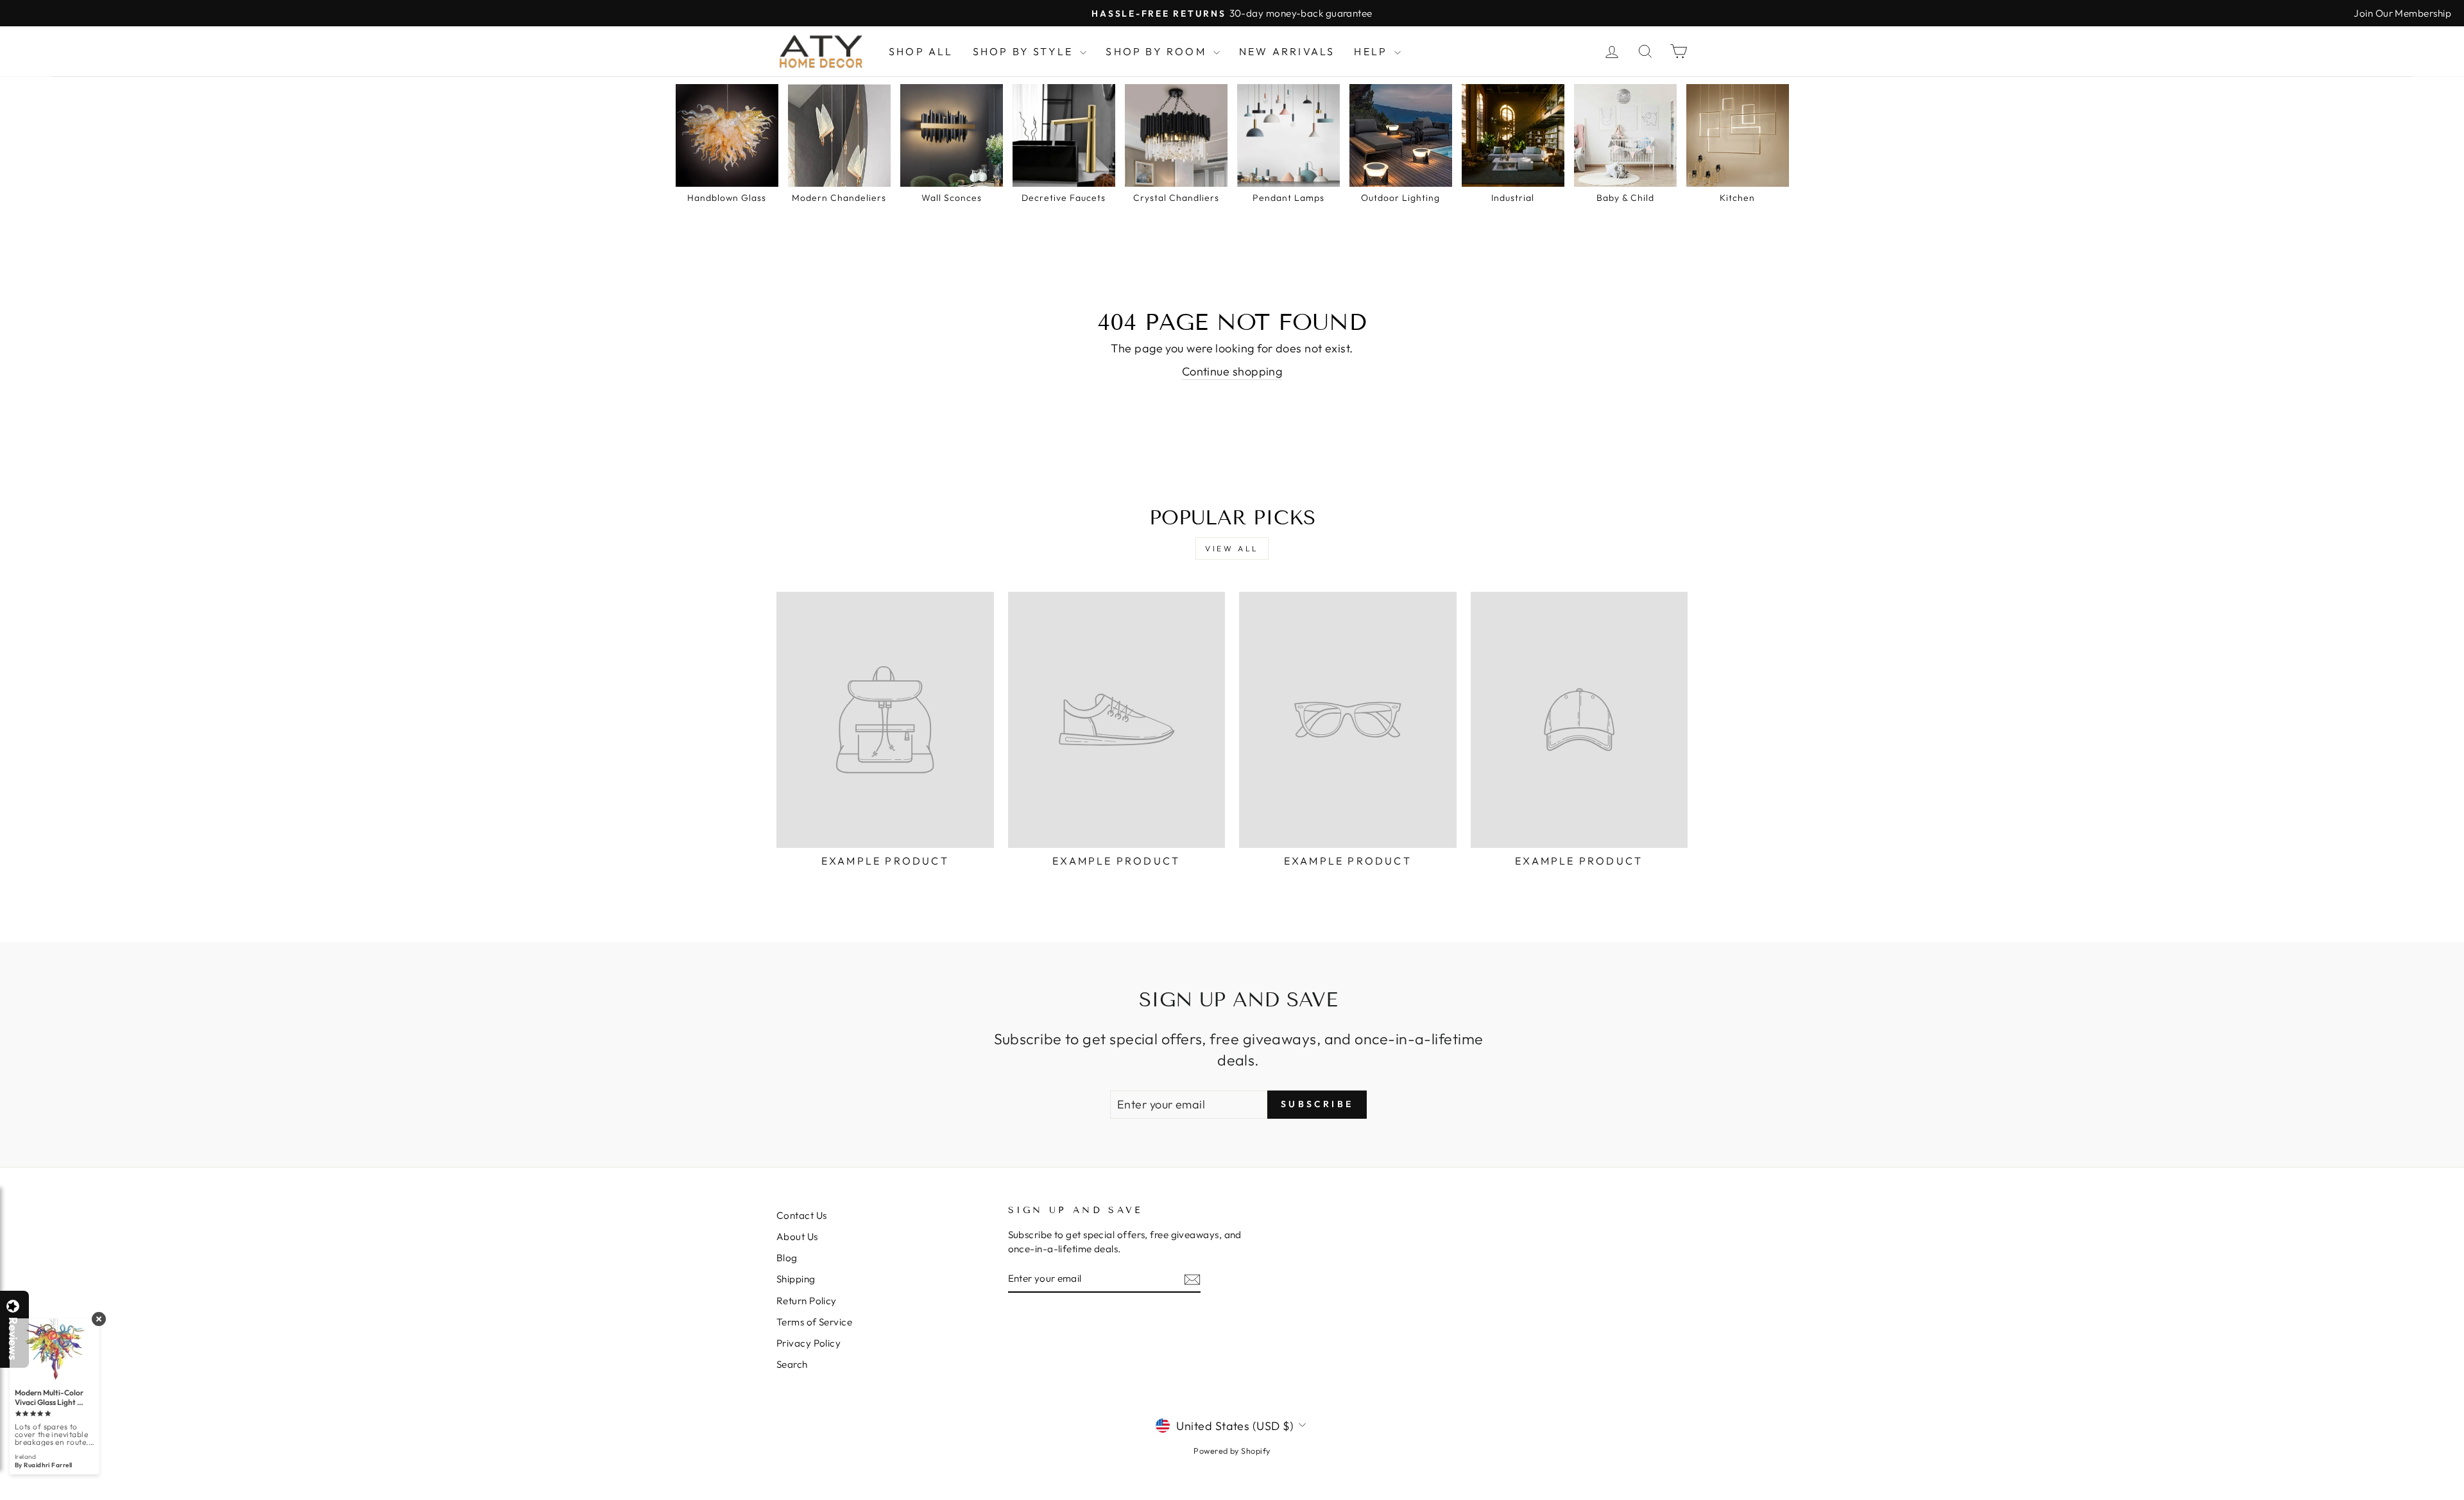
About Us (797, 1237)
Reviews (13, 1339)
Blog (787, 1258)
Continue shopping (1232, 371)
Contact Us (802, 1215)
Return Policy (807, 1301)
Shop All (921, 51)
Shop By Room (1158, 51)
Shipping (796, 1279)
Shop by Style (1025, 51)
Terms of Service (814, 1322)
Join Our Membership (2402, 13)
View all (1232, 548)
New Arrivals (1287, 51)
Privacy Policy (809, 1343)
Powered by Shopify (1232, 1451)
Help (1373, 51)
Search (792, 1364)
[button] (2463, 1499)
